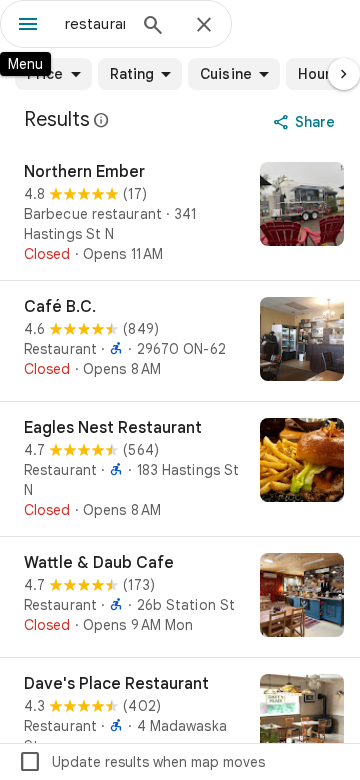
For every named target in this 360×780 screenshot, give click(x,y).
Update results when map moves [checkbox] (141, 762)
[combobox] (95, 24)
